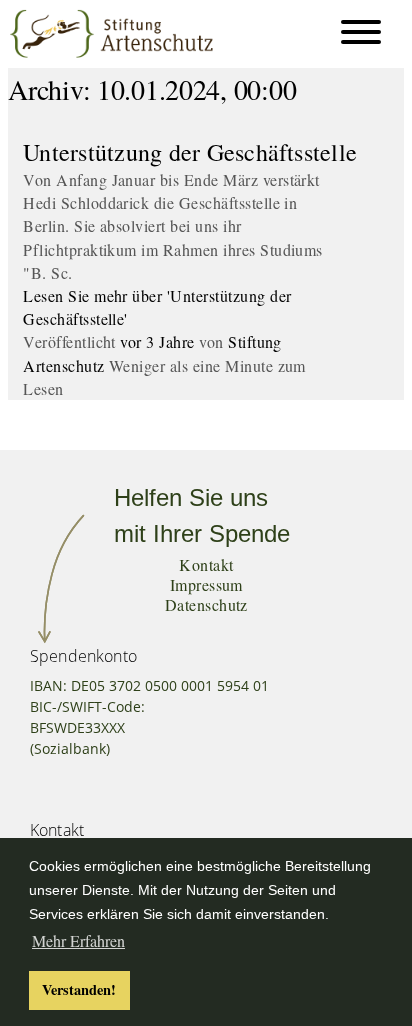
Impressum (206, 584)
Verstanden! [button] (79, 989)
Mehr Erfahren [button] (78, 940)
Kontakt (206, 564)
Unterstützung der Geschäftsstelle (190, 152)
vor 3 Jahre (157, 341)
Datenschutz (206, 604)
